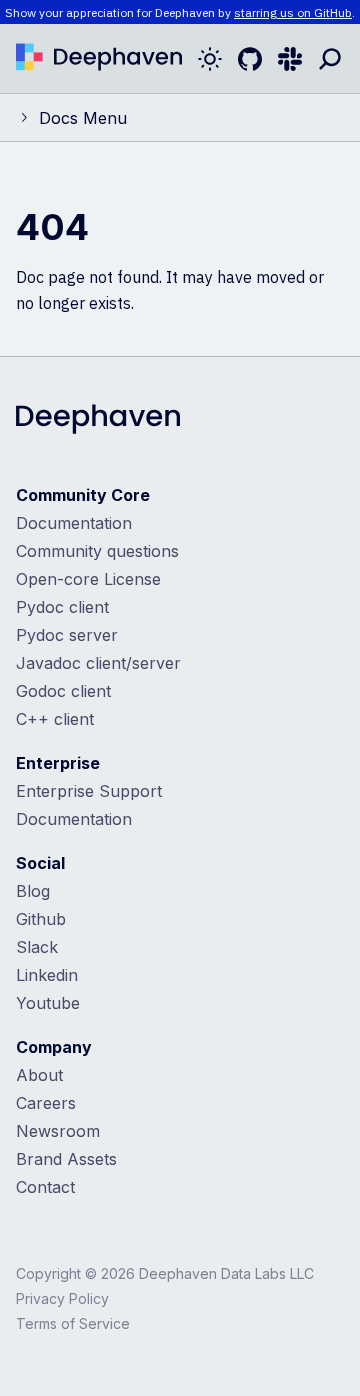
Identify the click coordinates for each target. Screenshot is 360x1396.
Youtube (48, 1003)
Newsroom (58, 1131)
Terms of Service (73, 1323)
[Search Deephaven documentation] (330, 59)
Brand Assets (66, 1159)
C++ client (55, 719)
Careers (46, 1103)
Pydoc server (67, 635)
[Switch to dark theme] (210, 59)
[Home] (99, 59)
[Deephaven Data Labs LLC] (98, 421)
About (39, 1075)
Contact (45, 1187)
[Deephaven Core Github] (250, 59)
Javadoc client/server (98, 663)
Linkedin (47, 975)
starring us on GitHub (293, 12)
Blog (33, 891)
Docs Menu (83, 118)
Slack (37, 947)
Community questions (97, 551)
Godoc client (63, 691)
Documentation (74, 523)
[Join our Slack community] (290, 59)
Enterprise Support (89, 791)
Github (41, 919)
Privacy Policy (62, 1298)
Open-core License (88, 579)
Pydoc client (62, 607)
